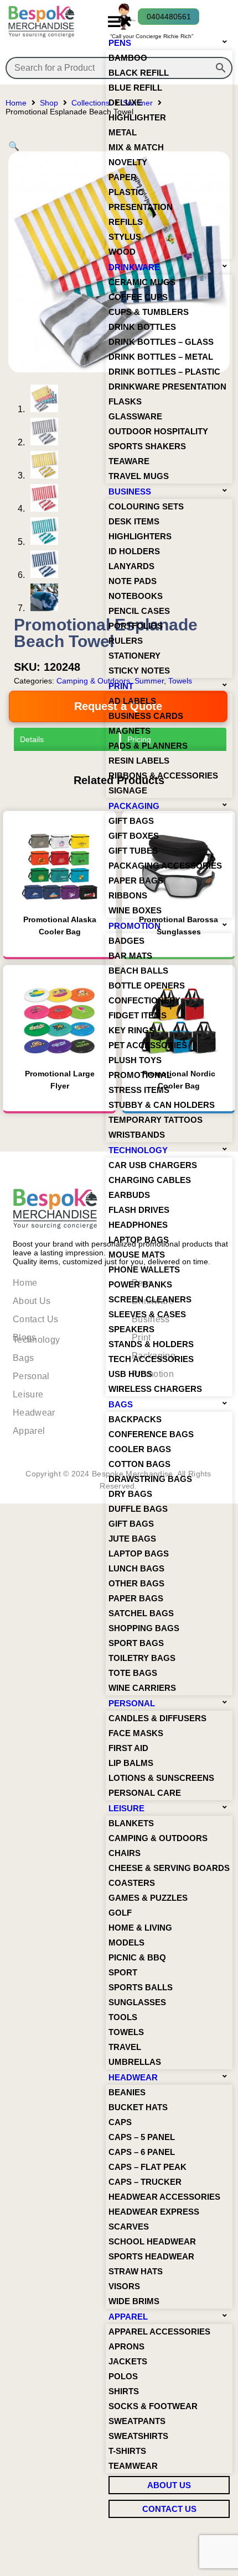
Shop (49, 103)
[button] (119, 22)
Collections (90, 103)
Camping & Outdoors (93, 681)
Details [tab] (29, 739)
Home (16, 103)
